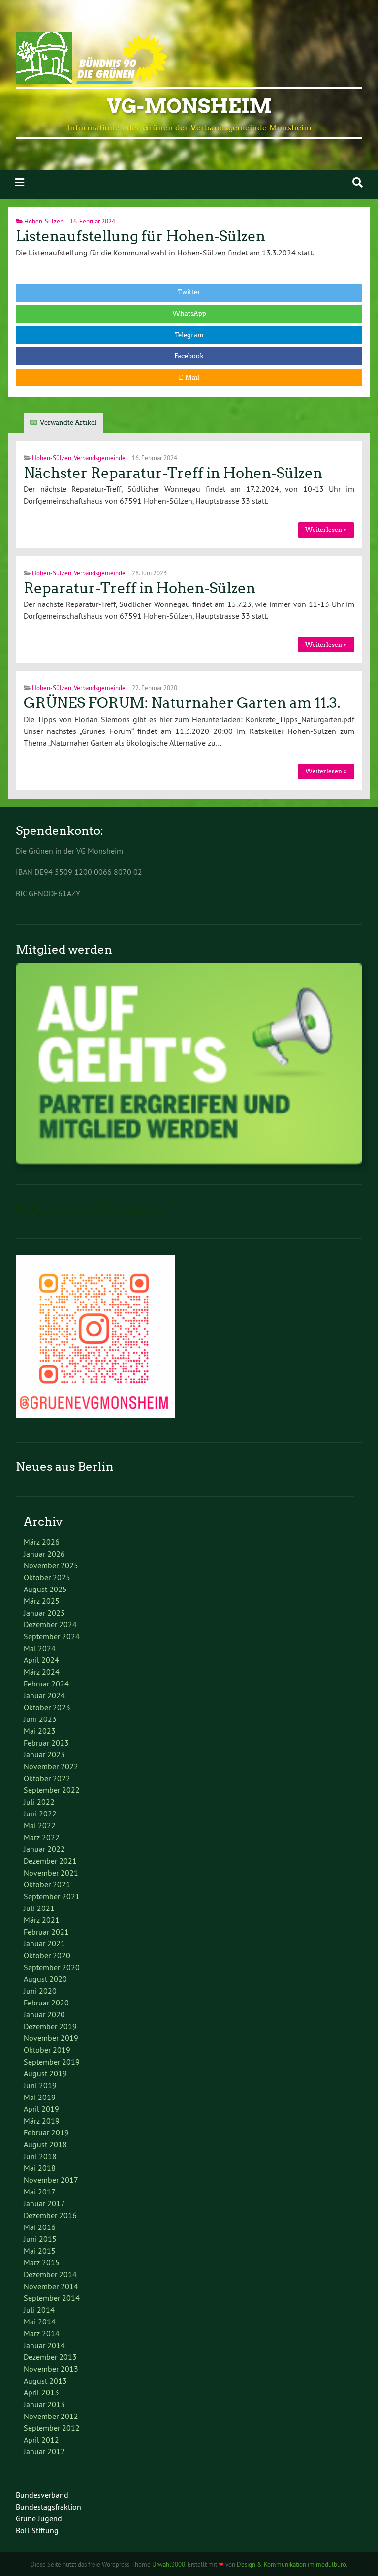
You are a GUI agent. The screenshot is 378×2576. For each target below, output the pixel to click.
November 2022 (51, 1766)
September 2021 (52, 1896)
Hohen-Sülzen (44, 221)
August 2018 (45, 2144)
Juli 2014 (39, 2310)
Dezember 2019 (50, 2026)
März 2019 (42, 2121)
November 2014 (51, 2286)
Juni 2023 (40, 1719)
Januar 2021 (44, 1943)
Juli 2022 (39, 1802)
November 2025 (51, 1565)
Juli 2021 (39, 1908)
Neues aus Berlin (65, 1467)
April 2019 (41, 2109)
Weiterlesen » (326, 529)
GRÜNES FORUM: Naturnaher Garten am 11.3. (182, 703)
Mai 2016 (40, 2227)
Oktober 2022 (47, 1778)
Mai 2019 (40, 2097)
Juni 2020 (40, 1991)
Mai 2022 (40, 1825)
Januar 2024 (44, 1695)
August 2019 (45, 2073)
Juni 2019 (40, 2085)
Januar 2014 (44, 2345)
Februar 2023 (46, 1743)
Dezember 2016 (50, 2215)
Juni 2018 (40, 2156)
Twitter (189, 292)
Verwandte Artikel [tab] (68, 423)
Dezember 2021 (50, 1861)
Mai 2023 (40, 1731)
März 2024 (42, 1672)
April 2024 (41, 1660)
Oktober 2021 (47, 1884)
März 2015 (42, 2262)
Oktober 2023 (47, 1707)
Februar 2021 (46, 1932)
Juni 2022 (40, 1813)
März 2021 (42, 1920)
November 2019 (51, 2038)
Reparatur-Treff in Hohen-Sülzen (140, 588)
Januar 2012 (44, 2451)
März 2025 (42, 1601)
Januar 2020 (44, 2014)
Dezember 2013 (50, 2357)
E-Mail (189, 377)
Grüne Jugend (39, 2518)
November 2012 (51, 2416)
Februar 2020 (46, 2003)
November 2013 (51, 2369)
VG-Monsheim (189, 106)
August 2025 (45, 1589)
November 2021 (51, 1873)
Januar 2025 (44, 1613)
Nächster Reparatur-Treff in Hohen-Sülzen (173, 473)
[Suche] (358, 182)
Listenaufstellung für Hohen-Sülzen (141, 236)
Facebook (189, 356)
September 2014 (52, 2298)
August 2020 (45, 1979)
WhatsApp (189, 313)
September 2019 (52, 2062)
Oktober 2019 (47, 2050)
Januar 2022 (44, 1849)
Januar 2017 (44, 2203)
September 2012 (52, 2428)
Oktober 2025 (47, 1577)
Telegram (189, 335)
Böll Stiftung (37, 2530)
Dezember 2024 (50, 1624)
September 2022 (52, 1790)
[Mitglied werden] (189, 1162)
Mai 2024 (40, 1648)
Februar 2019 (46, 2132)
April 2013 (41, 2392)
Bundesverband (42, 2495)
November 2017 (51, 2180)
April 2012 (41, 2440)
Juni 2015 (40, 2239)
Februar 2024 (46, 1684)
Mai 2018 (40, 2168)
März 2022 (42, 1837)
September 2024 (52, 1636)
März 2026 (42, 1542)
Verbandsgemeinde (100, 458)
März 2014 (42, 2333)
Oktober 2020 (47, 1955)
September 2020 (52, 1967)
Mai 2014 (40, 2322)
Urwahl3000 (169, 2564)
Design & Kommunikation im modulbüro (291, 2564)
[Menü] (20, 182)
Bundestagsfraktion (48, 2507)
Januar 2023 (44, 1754)
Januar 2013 (44, 2404)
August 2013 (45, 2381)
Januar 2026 (44, 1554)
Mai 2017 (40, 2192)
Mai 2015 (40, 2251)
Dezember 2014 (50, 2274)
